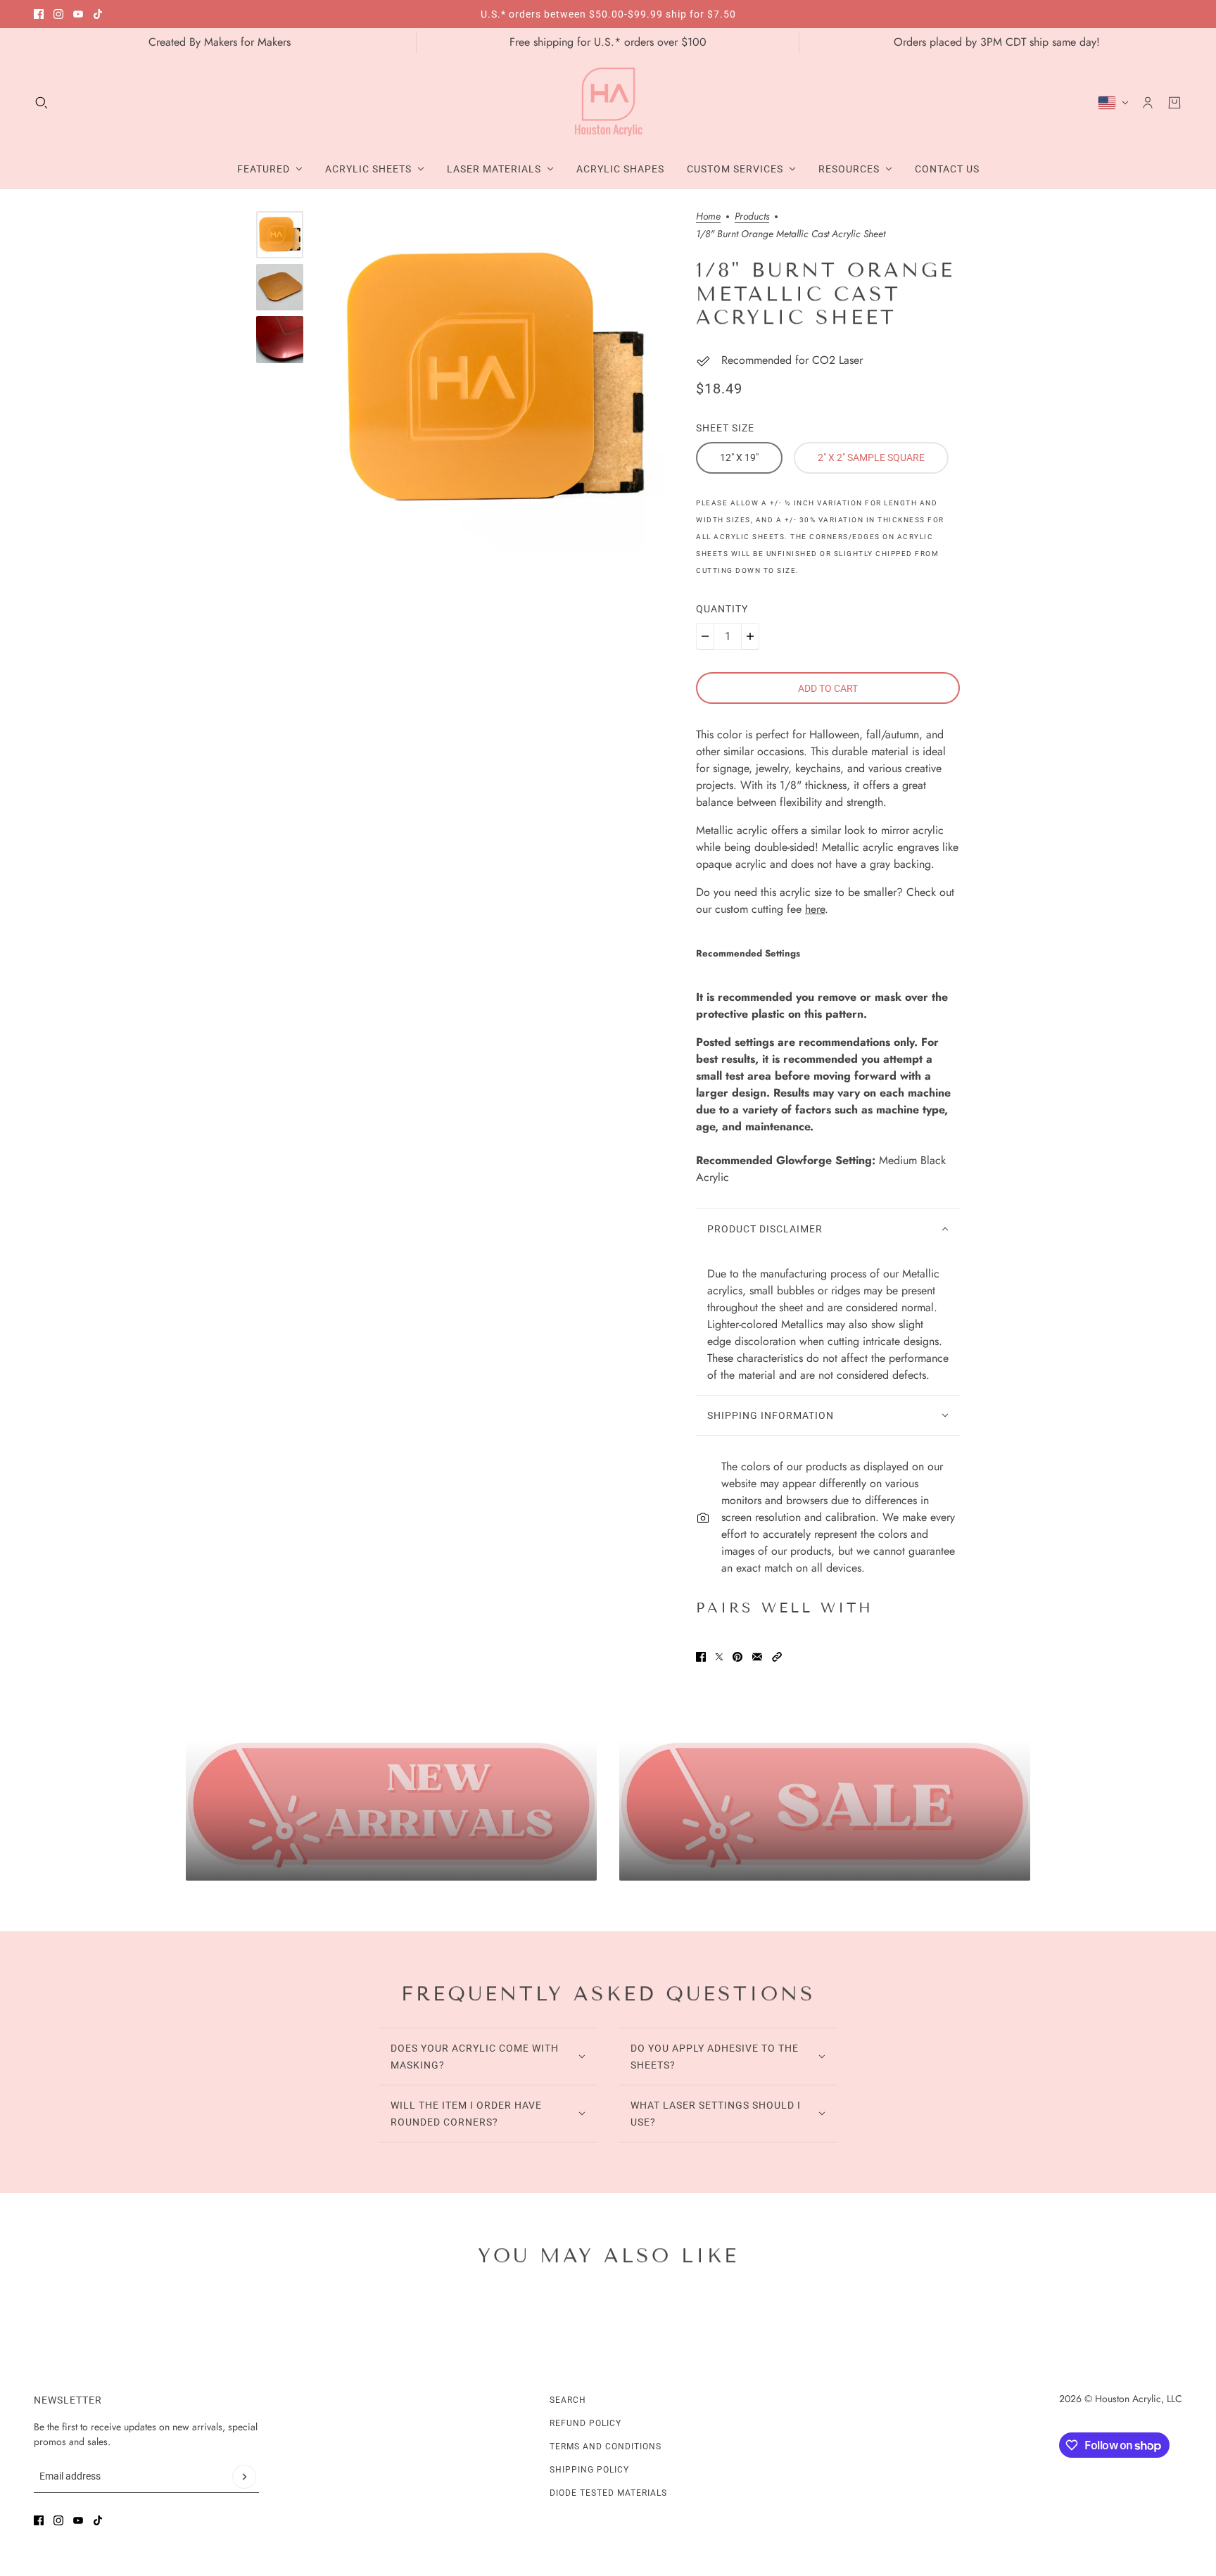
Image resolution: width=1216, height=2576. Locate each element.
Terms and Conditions (606, 2446)
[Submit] (244, 2477)
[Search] (42, 103)
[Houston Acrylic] (608, 103)
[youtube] (78, 14)
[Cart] (1174, 103)
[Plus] (750, 636)
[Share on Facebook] (701, 1657)
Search (568, 2400)
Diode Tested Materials (608, 2493)
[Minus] (705, 636)
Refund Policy (585, 2423)
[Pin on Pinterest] (737, 1657)
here (815, 909)
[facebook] (39, 14)
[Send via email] (757, 1657)
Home (708, 217)
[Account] (1148, 103)
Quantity (722, 609)
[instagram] (58, 14)
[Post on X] (719, 1657)
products (752, 217)
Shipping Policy (589, 2470)
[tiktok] (98, 14)
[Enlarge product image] (495, 380)
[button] (777, 1657)
